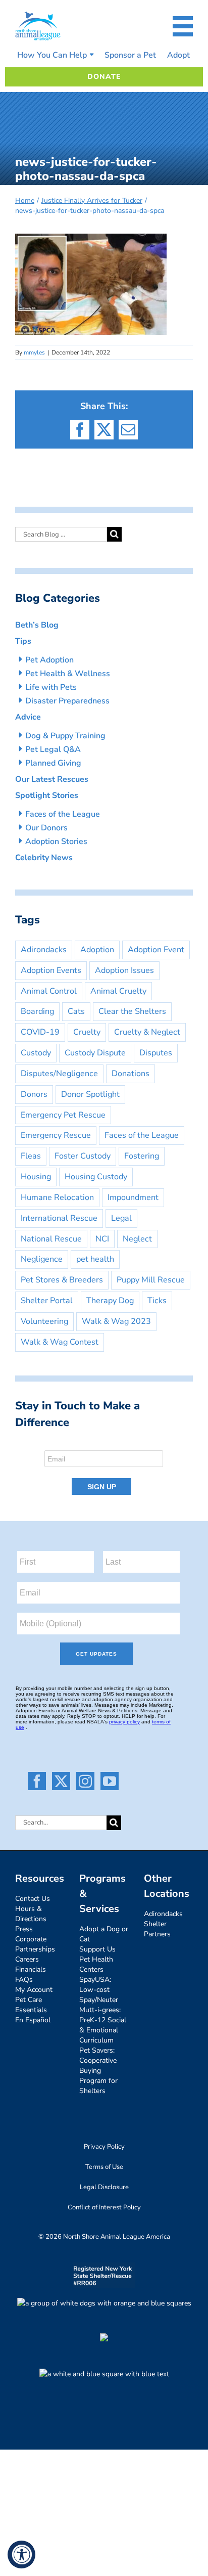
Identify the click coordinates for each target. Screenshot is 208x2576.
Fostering (142, 1156)
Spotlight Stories (47, 795)
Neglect (137, 1239)
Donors (34, 1094)
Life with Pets (51, 687)
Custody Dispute (95, 1053)
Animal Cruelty (118, 991)
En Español (33, 2020)
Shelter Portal (47, 1301)
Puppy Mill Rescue (151, 1280)
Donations (131, 1074)
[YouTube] (110, 1781)
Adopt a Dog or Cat (104, 1934)
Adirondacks (44, 950)
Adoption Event (156, 950)
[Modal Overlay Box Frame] (104, 1470)
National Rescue (51, 1239)
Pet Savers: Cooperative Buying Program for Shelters (98, 2071)
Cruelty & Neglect (147, 1032)
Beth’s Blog (37, 625)
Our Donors (46, 828)
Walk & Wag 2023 (116, 1321)
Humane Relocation (57, 1197)
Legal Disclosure (104, 2187)
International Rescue (59, 1218)
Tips (23, 641)
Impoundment (133, 1197)
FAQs (24, 1980)
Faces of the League (63, 814)
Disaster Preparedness (67, 701)
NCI (102, 1239)
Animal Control (49, 991)
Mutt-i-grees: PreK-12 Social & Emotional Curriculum (103, 2025)
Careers (27, 1959)
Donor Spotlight (90, 1094)
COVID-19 (40, 1032)
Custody (36, 1053)
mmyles (34, 352)
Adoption (97, 950)
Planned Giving (53, 763)
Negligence (42, 1259)
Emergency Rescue (56, 1135)
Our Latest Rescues (52, 779)
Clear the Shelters (132, 1011)
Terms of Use (104, 2167)
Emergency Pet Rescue (63, 1115)
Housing (36, 1177)
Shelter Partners (157, 1929)
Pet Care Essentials (31, 2005)
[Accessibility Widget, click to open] (21, 2555)
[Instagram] (85, 1781)
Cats (76, 1011)
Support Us (97, 1949)
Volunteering (44, 1321)
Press (24, 1929)
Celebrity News (44, 858)
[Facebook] (37, 1781)
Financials (31, 1969)
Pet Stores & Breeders (62, 1280)
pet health (95, 1259)
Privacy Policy (104, 2147)
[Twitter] (61, 1781)
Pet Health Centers (96, 1964)
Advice (28, 717)
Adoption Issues (124, 970)
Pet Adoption (49, 660)
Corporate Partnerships (35, 1944)
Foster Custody (83, 1156)
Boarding (37, 1011)
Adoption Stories (56, 841)
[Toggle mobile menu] (183, 26)
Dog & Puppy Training (65, 736)
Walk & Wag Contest (60, 1342)
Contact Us (33, 1899)
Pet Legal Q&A (53, 749)
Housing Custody (96, 1177)
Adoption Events (51, 970)
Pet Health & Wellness (68, 674)
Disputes (156, 1053)
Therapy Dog (110, 1301)
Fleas (31, 1156)
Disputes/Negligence (59, 1074)
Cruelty (87, 1032)
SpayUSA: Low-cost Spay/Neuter (99, 1990)
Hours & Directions (31, 1914)
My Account (34, 1990)
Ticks (157, 1301)
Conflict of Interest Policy (104, 2207)
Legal (121, 1218)
